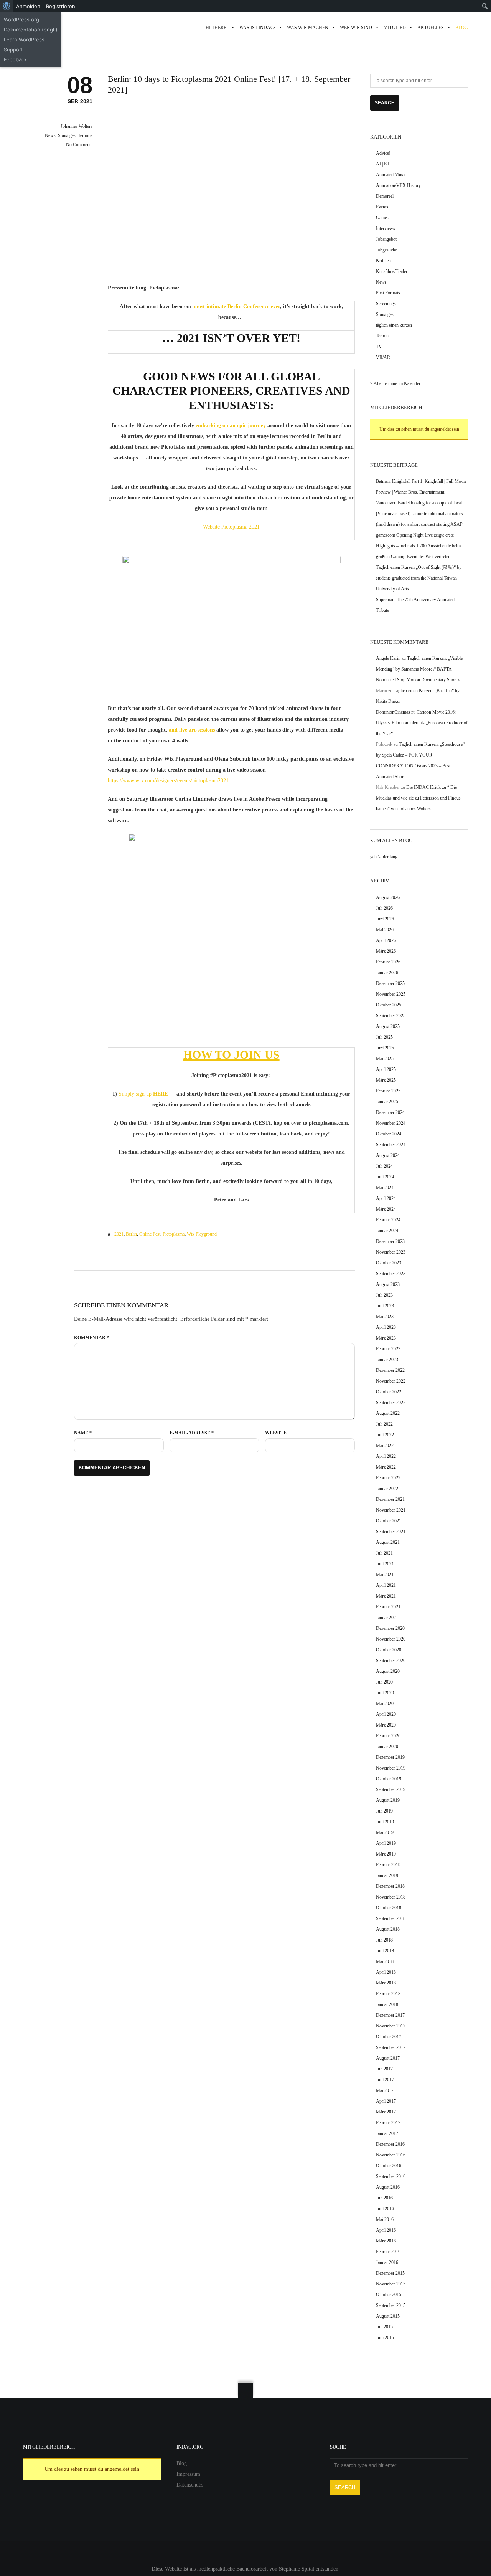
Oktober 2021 (389, 1521)
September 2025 (391, 1016)
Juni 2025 (385, 1048)
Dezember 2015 (390, 2273)
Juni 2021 (385, 1564)
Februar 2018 (388, 1994)
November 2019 (391, 1768)
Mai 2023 (385, 1317)
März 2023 (386, 1338)
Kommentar (91, 1338)
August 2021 (388, 1542)
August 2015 (388, 2316)
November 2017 (391, 2026)
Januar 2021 (387, 1618)
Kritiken (383, 261)
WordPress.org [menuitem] (21, 20)
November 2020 (391, 1639)
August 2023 (388, 1284)
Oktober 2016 (389, 2166)
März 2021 (386, 1596)
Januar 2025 (387, 1102)
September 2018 (391, 1918)
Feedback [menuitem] (15, 59)
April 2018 (386, 1972)
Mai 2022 (385, 1446)
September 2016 (391, 2176)
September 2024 (391, 1145)
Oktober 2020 (389, 1650)
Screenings (386, 304)
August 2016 (388, 2187)
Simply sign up (136, 1094)
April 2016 (386, 2230)
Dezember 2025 (390, 983)
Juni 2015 (385, 2338)
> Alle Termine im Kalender (395, 383)
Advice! (383, 153)
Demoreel (385, 196)
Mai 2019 (385, 1832)
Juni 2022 (385, 1435)
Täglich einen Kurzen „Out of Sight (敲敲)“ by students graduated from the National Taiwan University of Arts (419, 578)
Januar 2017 (387, 2133)
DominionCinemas (393, 712)
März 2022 (386, 1467)
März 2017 (386, 2112)
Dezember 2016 (390, 2144)
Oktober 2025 (389, 1005)
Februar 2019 (388, 1865)
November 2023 (391, 1252)
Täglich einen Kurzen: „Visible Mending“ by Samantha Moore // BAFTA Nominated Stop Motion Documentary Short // (419, 669)
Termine (85, 135)
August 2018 (388, 1929)
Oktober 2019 (389, 1779)
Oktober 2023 (389, 1263)
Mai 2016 (385, 2219)
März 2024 (386, 1209)
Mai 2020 (385, 1704)
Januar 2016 (387, 2262)
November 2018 (391, 1897)
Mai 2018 (385, 1961)
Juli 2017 (384, 2069)
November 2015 (391, 2284)
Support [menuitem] (13, 50)
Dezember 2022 (390, 1370)
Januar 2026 (387, 973)
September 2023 (391, 1274)
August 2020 (388, 1671)
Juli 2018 (384, 1940)
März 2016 (386, 2241)
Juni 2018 (385, 1951)
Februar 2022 (388, 1478)
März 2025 (386, 1080)
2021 (119, 1234)
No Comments (79, 145)
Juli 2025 (384, 1037)
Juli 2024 (384, 1166)
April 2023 (386, 1327)
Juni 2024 (385, 1177)
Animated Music (391, 175)
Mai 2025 (385, 1059)
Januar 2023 (387, 1360)
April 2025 (386, 1069)
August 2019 (388, 1800)
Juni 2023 (385, 1306)
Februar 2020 (388, 1736)
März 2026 (386, 951)
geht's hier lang (384, 857)
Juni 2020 (385, 1693)
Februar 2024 (388, 1220)
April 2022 (386, 1456)
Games (382, 218)
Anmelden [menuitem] (28, 6)
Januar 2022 (387, 1489)
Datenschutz (189, 2485)
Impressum (188, 2474)
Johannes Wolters (77, 126)
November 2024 (391, 1123)
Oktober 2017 (389, 2037)
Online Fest (150, 1234)
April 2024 (386, 1198)
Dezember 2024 (390, 1112)
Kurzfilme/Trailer (392, 271)
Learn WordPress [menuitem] (24, 40)
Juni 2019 (385, 1822)
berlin (131, 1234)
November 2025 (391, 994)
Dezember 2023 (390, 1241)
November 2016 (391, 2155)
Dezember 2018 (390, 1886)
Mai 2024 (385, 1188)
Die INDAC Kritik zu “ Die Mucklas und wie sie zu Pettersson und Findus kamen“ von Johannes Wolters (418, 798)
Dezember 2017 (390, 2015)
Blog (182, 2463)
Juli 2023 (384, 1295)
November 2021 (391, 1510)
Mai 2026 (385, 930)
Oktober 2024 (389, 1134)
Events (382, 207)
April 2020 (386, 1714)
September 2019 (391, 1789)
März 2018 (386, 1983)
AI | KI (382, 164)
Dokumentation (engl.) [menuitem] (31, 30)
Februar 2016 (388, 2252)
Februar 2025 (388, 1091)
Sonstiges (67, 135)
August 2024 (388, 1155)
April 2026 (386, 940)
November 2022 (391, 1381)
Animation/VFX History (398, 185)
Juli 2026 (384, 908)
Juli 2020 (384, 1682)
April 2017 (386, 2101)
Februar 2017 (388, 2123)
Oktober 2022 (389, 1392)
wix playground (202, 1234)
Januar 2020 (387, 1747)
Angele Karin (388, 658)
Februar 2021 (388, 1607)
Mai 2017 (385, 2090)
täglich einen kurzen (394, 325)
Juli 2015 (384, 2327)
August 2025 (388, 1026)
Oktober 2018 (389, 1908)
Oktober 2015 (389, 2295)
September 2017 (391, 2047)
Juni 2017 (385, 2080)
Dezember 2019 (390, 1757)
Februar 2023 (388, 1349)
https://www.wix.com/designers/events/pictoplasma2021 (168, 781)
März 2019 (386, 1854)
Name (83, 1433)
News (50, 135)
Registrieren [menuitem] (61, 6)
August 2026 (388, 897)
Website (276, 1433)
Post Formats (388, 293)
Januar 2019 (387, 1875)
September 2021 (391, 1532)
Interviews (386, 228)
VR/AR (383, 357)
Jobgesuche (386, 250)
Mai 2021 (385, 1575)
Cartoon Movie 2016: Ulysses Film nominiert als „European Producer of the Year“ (422, 723)
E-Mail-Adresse (192, 1433)
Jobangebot (386, 239)
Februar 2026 (388, 962)
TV (379, 347)
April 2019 (386, 1843)
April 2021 (386, 1585)
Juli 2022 (384, 1424)
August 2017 (388, 2058)
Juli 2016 (384, 2198)
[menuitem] (7, 6)
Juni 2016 (385, 2209)
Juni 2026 (385, 919)
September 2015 (391, 2305)
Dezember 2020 (390, 1628)
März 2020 (386, 1725)
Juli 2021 (384, 1553)
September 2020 (391, 1661)
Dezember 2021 (390, 1499)
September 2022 (391, 1403)
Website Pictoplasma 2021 (231, 527)
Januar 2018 (387, 2004)
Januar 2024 (387, 1231)
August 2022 (388, 1413)
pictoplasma (174, 1234)
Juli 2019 (384, 1811)
